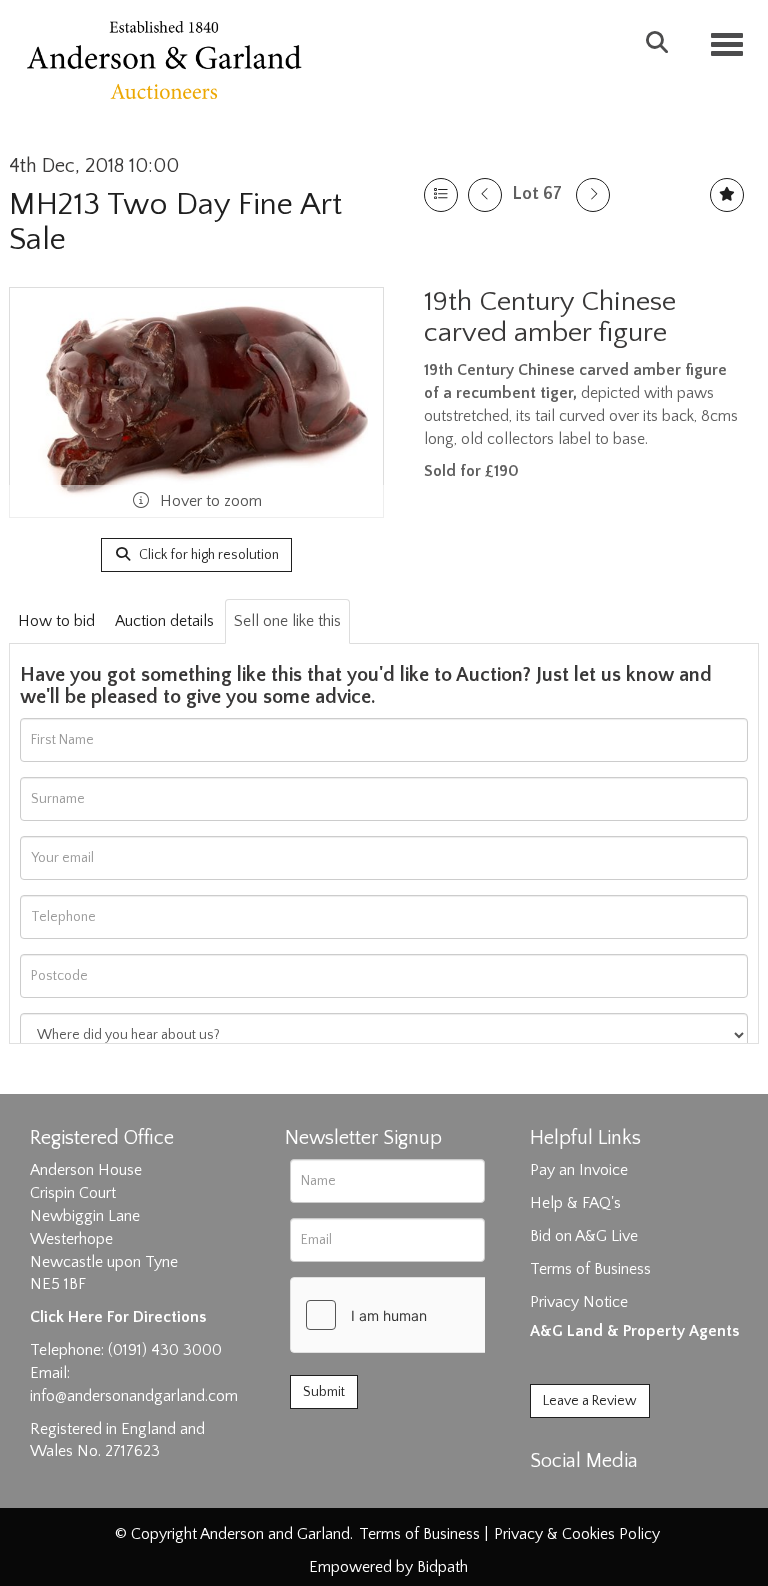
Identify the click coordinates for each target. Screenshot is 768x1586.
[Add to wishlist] (727, 195)
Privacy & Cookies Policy (577, 1534)
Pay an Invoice (579, 1170)
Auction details (164, 621)
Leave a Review (590, 1401)
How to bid (56, 621)
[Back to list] (441, 195)
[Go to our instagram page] (632, 1496)
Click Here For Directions (118, 1317)
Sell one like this (287, 621)
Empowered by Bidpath (388, 1567)
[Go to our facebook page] (549, 1496)
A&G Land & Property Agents (634, 1331)
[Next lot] (593, 195)
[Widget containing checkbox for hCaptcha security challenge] (441, 1315)
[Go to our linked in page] (591, 1496)
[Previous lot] (485, 195)
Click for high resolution (207, 555)
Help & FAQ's (575, 1203)
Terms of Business (590, 1269)
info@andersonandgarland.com (134, 1396)
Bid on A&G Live (584, 1236)
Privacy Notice (579, 1302)
